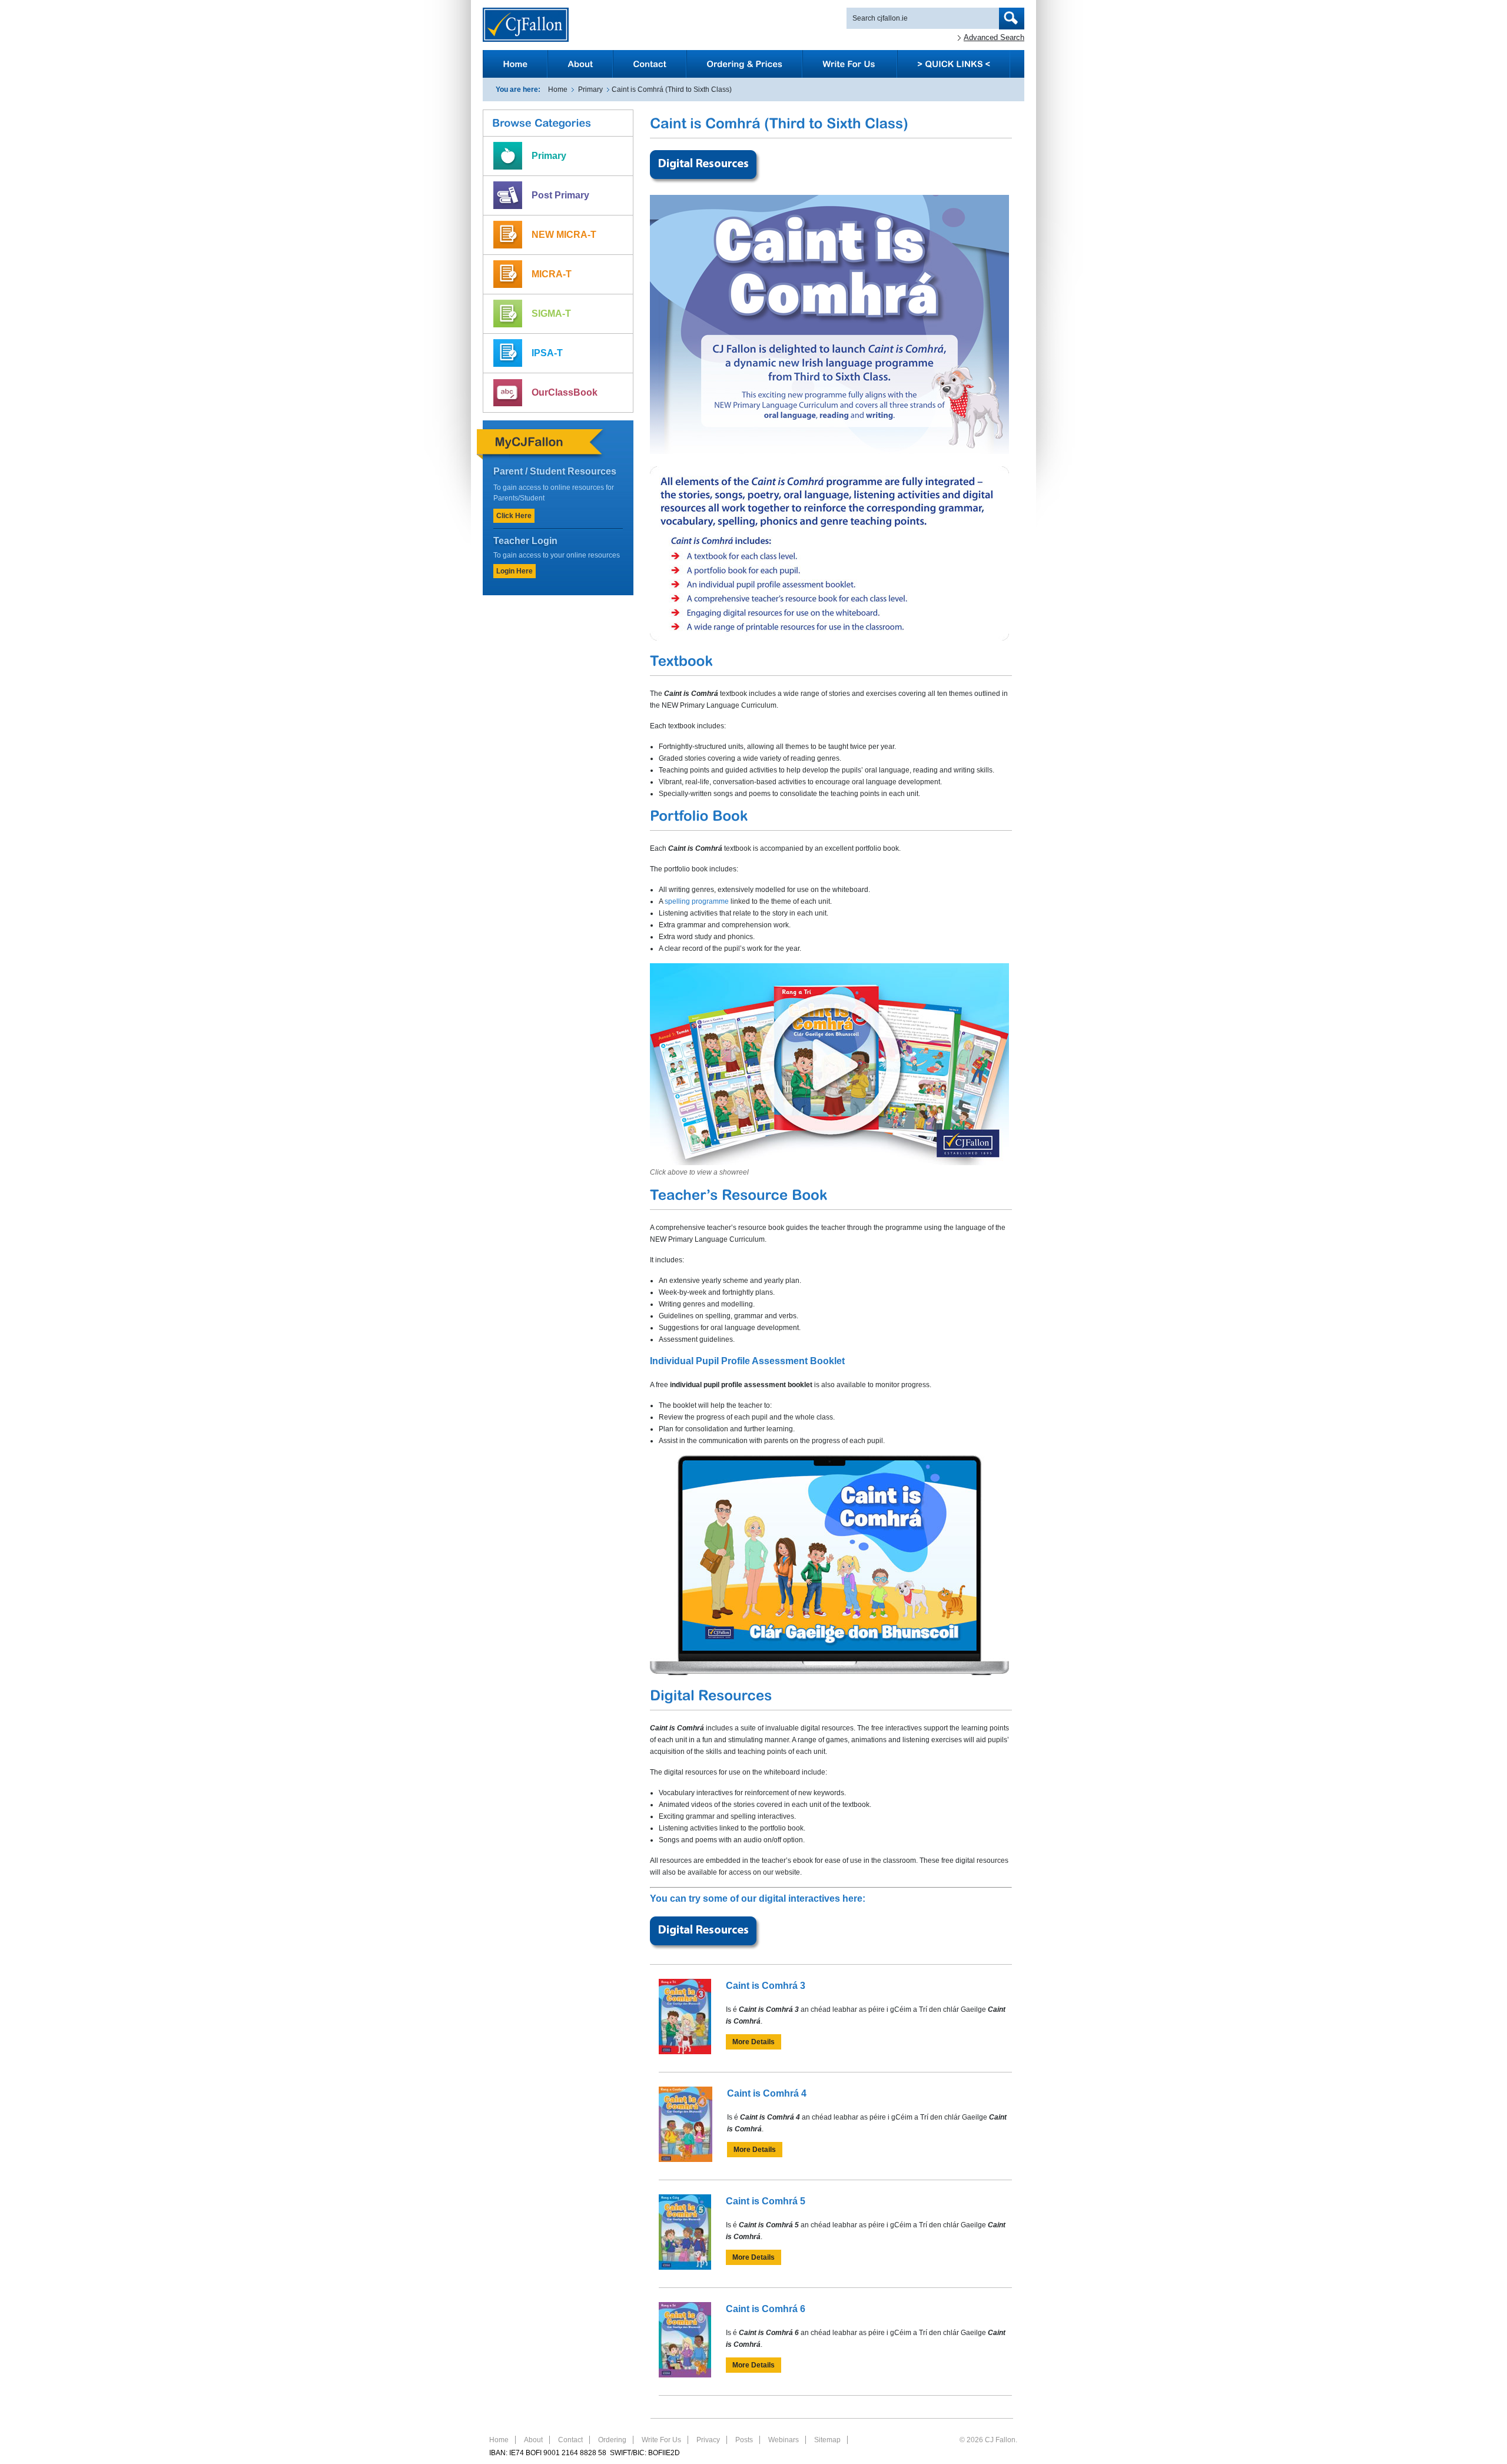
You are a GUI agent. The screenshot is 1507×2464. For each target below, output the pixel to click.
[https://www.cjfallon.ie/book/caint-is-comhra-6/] (685, 2375)
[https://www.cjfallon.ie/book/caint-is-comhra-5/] (685, 2267)
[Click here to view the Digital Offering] (706, 183)
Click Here (514, 516)
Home (558, 89)
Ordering (612, 2440)
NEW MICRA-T (564, 235)
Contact (570, 2440)
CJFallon (526, 25)
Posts (744, 2440)
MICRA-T (552, 274)
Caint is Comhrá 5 (766, 2201)
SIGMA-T (551, 314)
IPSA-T (547, 353)
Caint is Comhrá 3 (766, 1986)
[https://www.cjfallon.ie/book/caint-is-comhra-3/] (685, 2052)
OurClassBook (565, 392)
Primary (590, 89)
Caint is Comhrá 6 (766, 2309)
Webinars (784, 2440)
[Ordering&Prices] (744, 64)
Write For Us (661, 2440)
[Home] (515, 64)
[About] (580, 64)
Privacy (708, 2440)
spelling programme (697, 901)
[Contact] (650, 64)
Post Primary (560, 195)
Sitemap (827, 2440)
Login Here (514, 571)
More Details (753, 2042)
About (533, 2440)
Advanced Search (994, 37)
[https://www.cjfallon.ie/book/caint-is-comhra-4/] (686, 2160)
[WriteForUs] (850, 64)
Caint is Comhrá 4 (767, 2093)
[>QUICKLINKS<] (954, 64)
